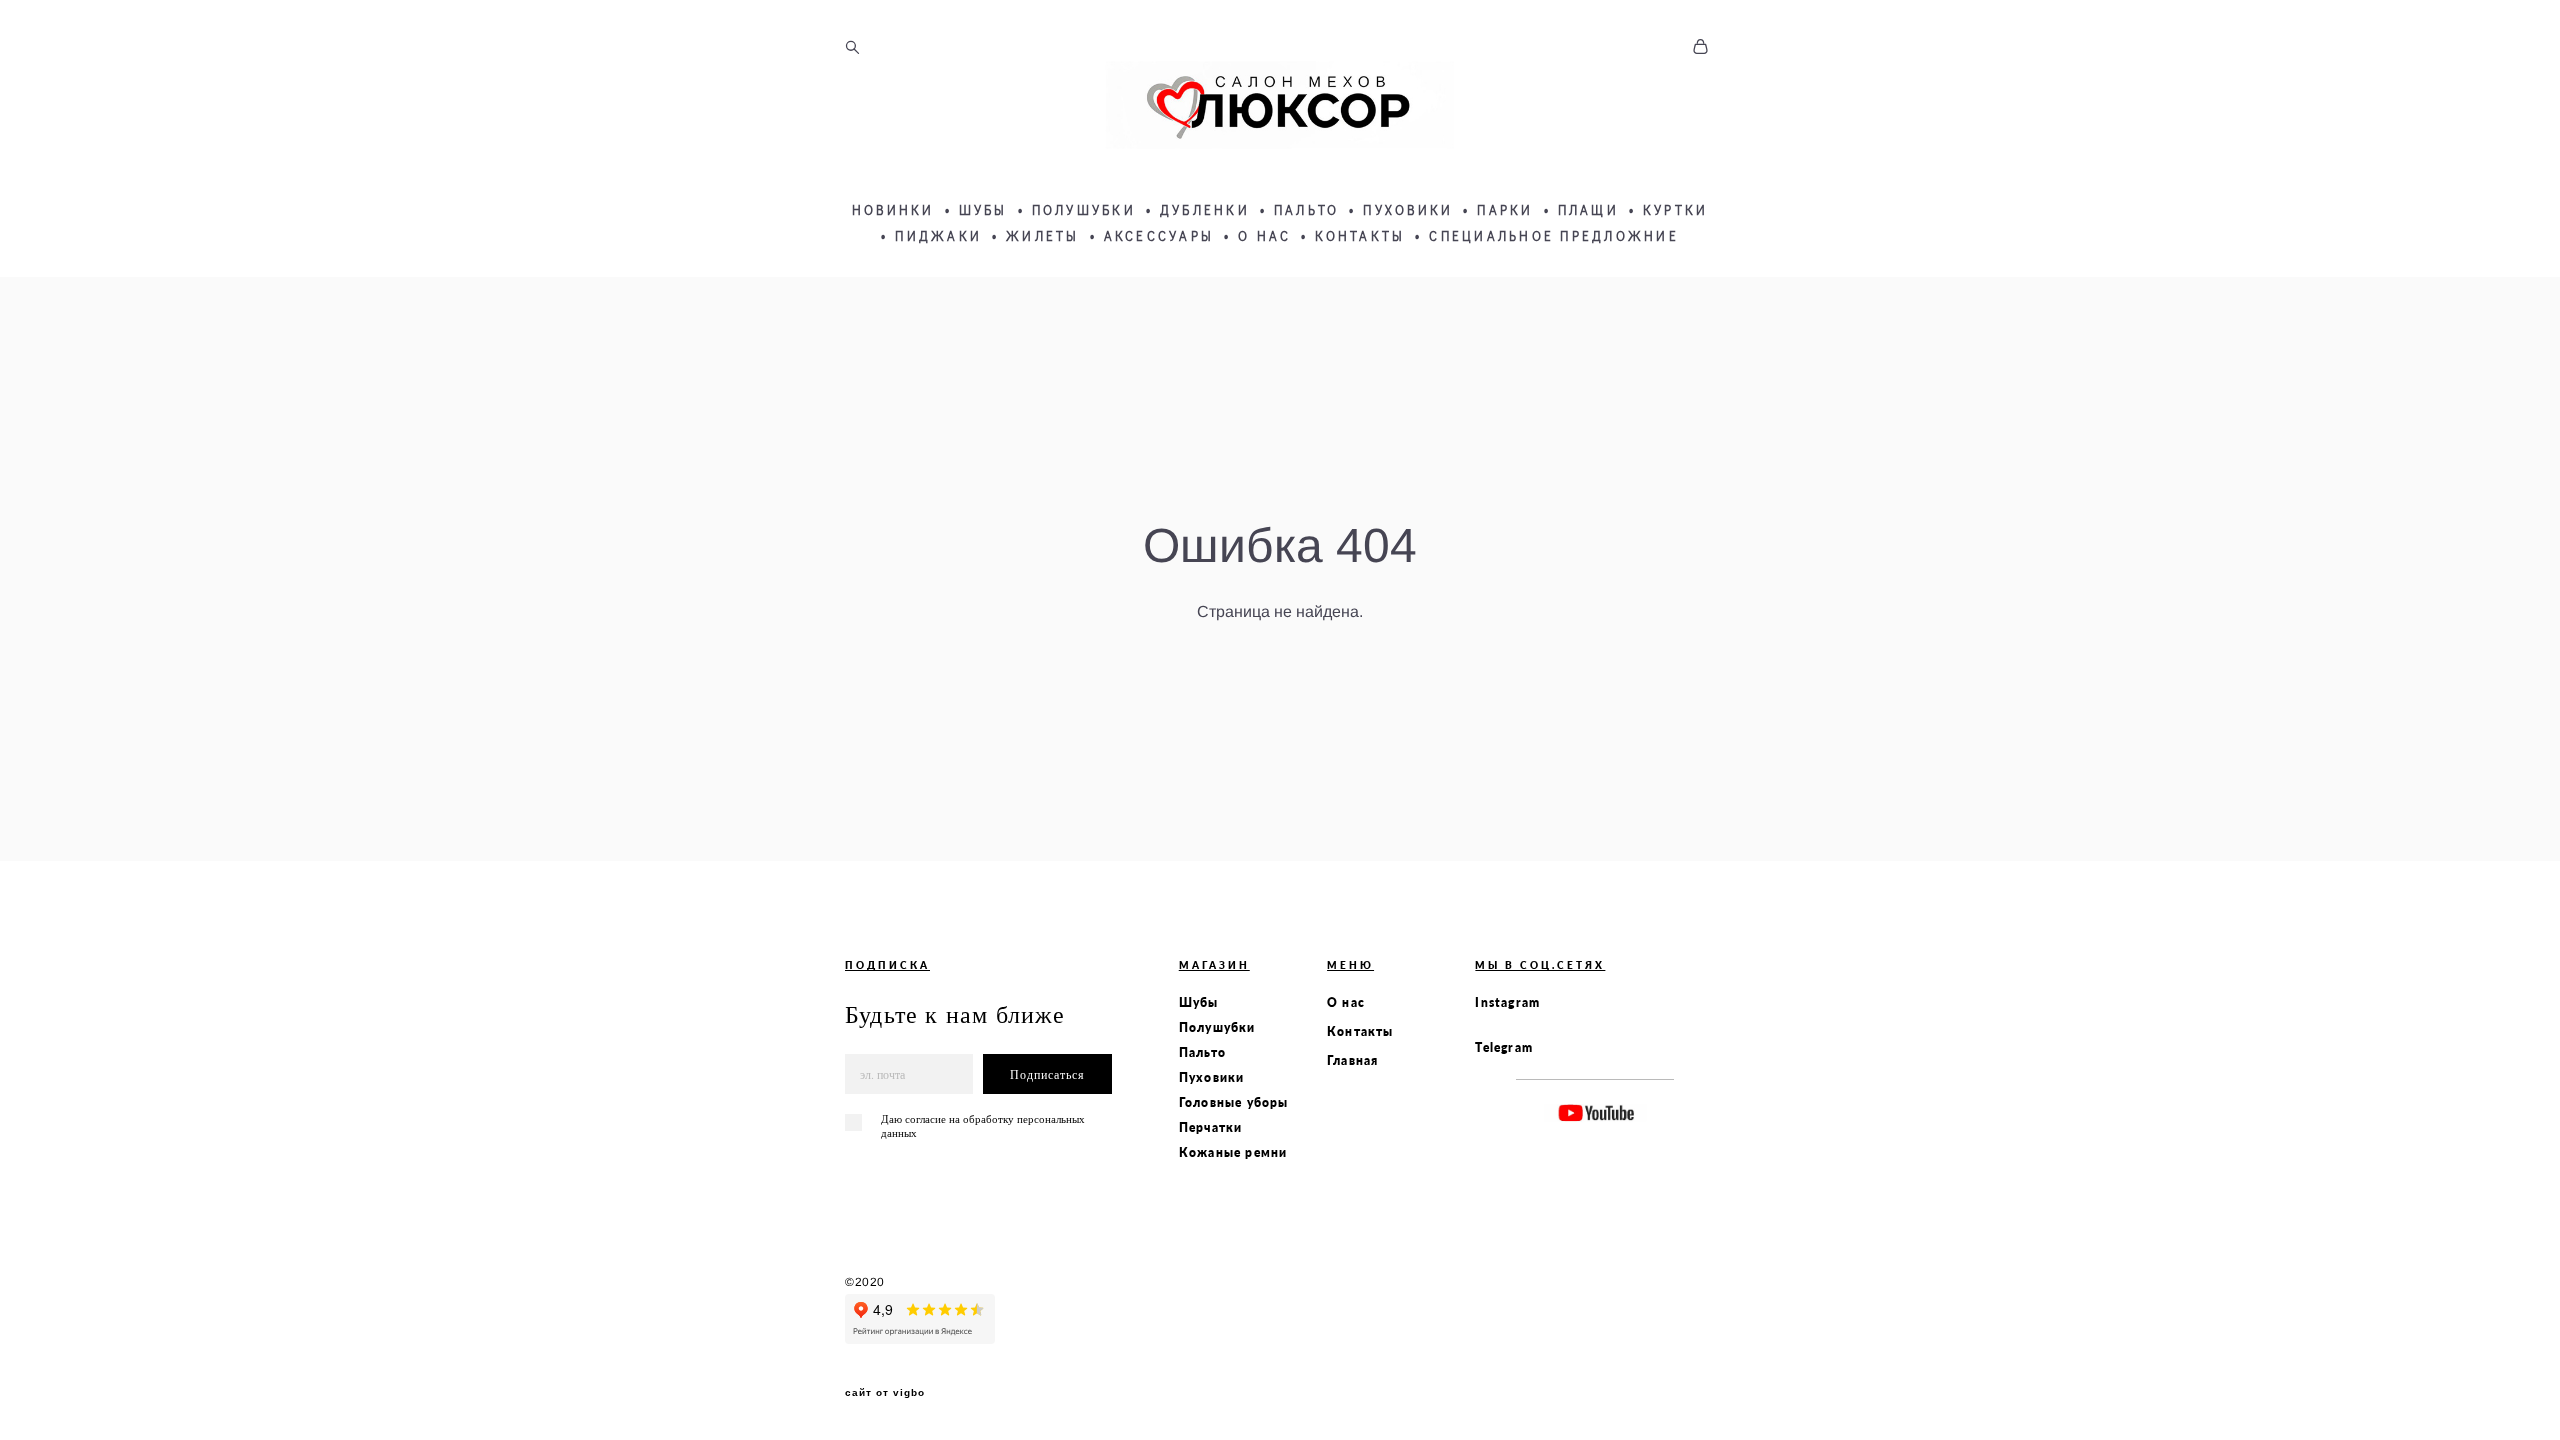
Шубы (1199, 1002)
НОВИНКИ (893, 210)
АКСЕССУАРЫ (1159, 236)
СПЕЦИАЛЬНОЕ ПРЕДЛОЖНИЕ (1554, 236)
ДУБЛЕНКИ (1205, 210)
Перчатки (1211, 1127)
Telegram (1504, 1047)
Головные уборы (1234, 1102)
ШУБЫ (983, 210)
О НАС (1264, 236)
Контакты (1360, 1031)
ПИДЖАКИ (938, 236)
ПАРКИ (1505, 210)
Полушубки (1217, 1027)
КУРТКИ (1676, 210)
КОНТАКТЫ (1360, 236)
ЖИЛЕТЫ (1043, 236)
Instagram (1507, 1002)
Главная (1352, 1060)
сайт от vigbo (885, 1393)
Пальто (1202, 1052)
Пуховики (1212, 1077)
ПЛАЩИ (1588, 210)
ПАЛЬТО (1307, 210)
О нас (1346, 1002)
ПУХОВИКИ (1408, 210)
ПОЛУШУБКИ (1084, 210)
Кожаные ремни (1233, 1152)
